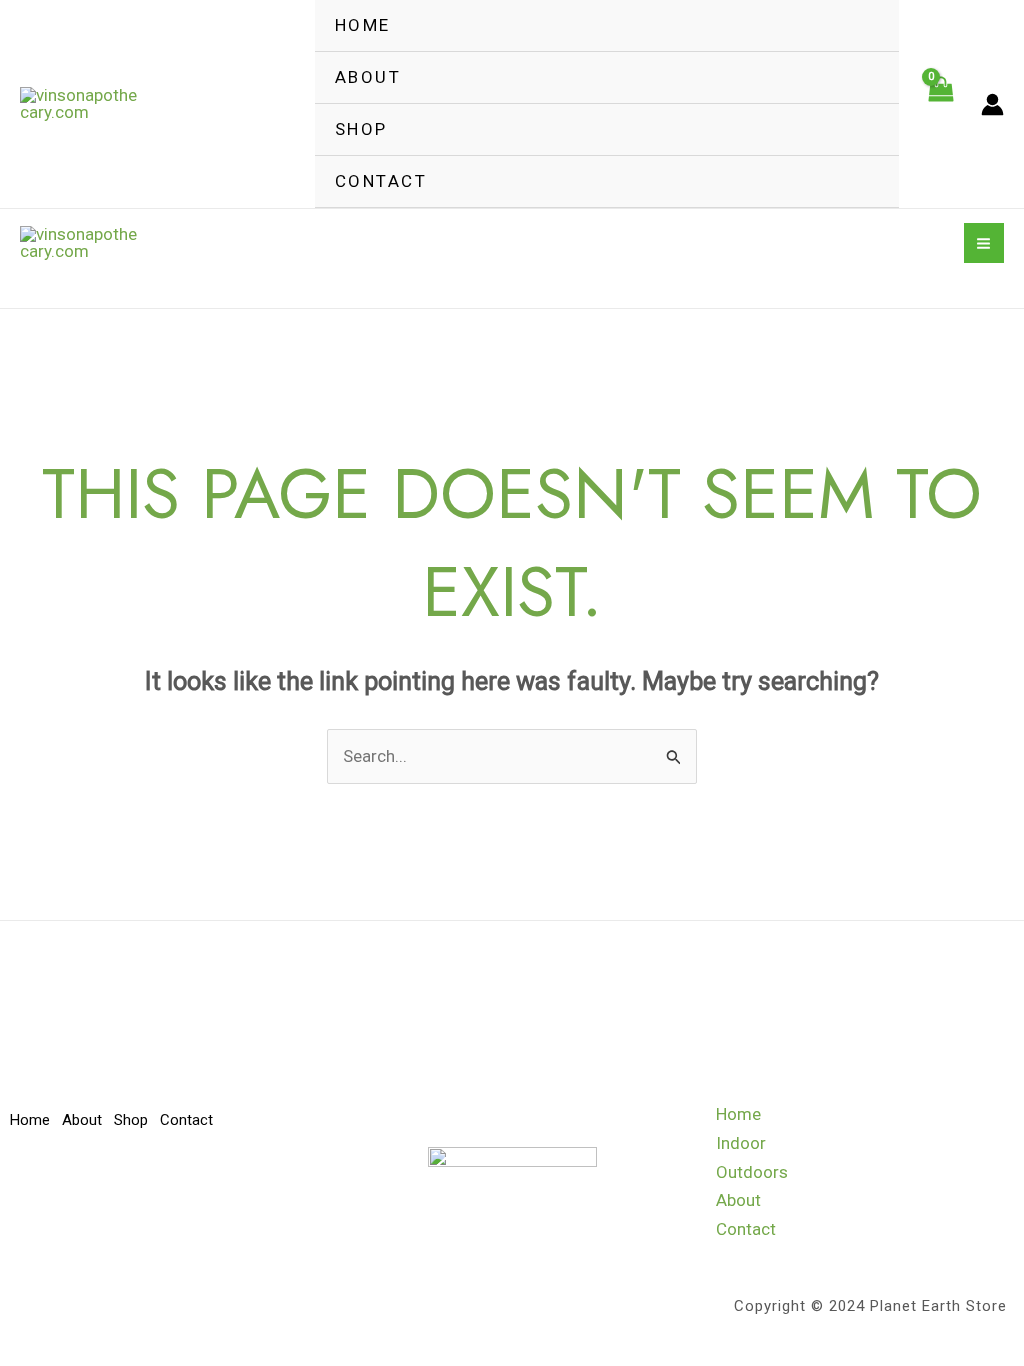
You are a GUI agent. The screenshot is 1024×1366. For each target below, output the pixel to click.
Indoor (741, 1143)
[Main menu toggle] (984, 243)
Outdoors (752, 1172)
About (368, 77)
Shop (361, 129)
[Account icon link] (992, 104)
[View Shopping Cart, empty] (940, 104)
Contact (381, 181)
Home (363, 25)
